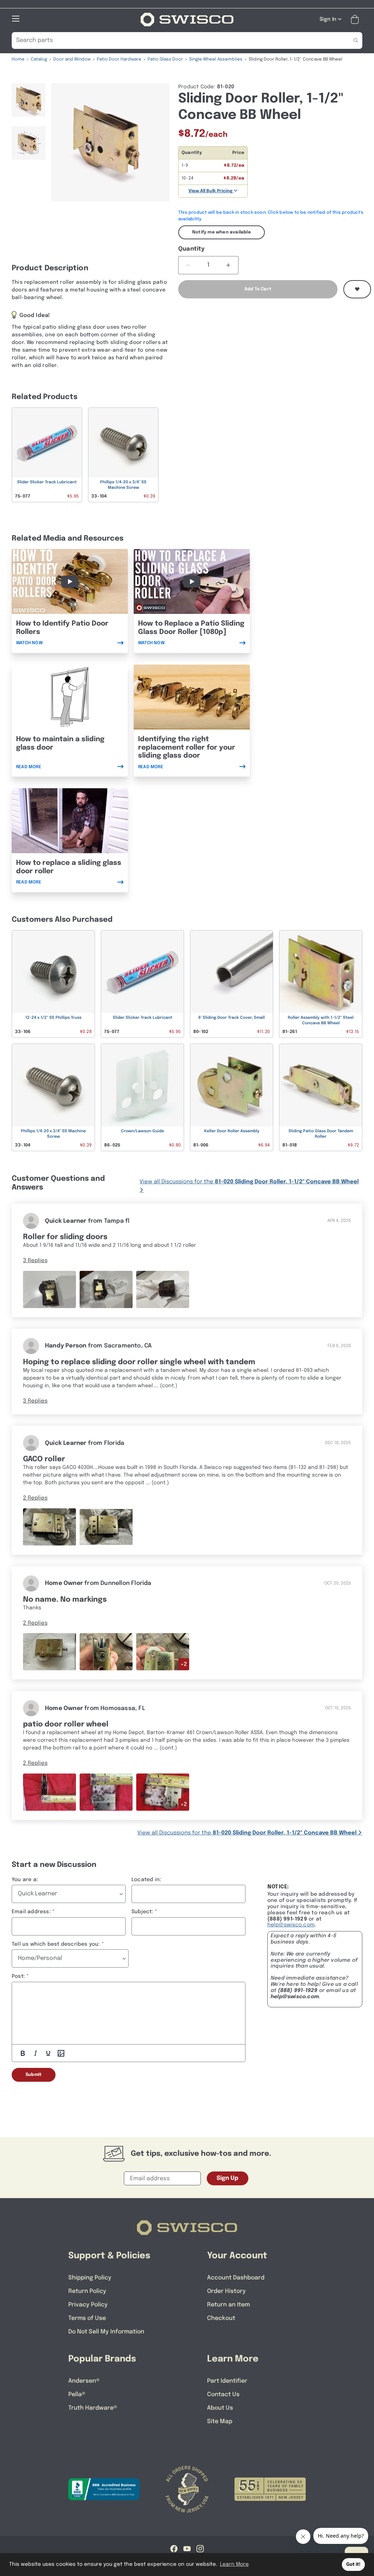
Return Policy (87, 2291)
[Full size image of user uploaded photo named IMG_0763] (106, 1289)
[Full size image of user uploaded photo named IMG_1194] (163, 1651)
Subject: (142, 1912)
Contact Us (223, 2395)
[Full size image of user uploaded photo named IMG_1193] (106, 1651)
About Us (220, 2408)
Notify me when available (222, 232)
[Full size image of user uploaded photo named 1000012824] (163, 1792)
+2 (184, 1664)
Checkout (221, 2318)
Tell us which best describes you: (56, 1944)
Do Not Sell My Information (106, 2332)
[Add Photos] (61, 2053)
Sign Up (228, 2178)
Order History (226, 2291)
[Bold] (23, 2053)
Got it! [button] (353, 2565)
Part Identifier (227, 2381)
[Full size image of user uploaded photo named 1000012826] (49, 1792)
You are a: (25, 1880)
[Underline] (48, 2053)
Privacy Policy (88, 2305)
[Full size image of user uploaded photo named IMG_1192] (49, 1651)
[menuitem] (28, 103)
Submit (34, 2075)
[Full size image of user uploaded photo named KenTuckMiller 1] (49, 1527)
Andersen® (84, 2381)
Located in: (146, 1880)
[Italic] (35, 2053)
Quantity (192, 249)
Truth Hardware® (93, 2408)
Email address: (31, 1912)
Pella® (77, 2395)
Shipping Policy (90, 2278)
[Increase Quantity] (228, 265)
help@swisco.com (291, 1925)
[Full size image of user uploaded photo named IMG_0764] (163, 1289)
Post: (18, 1976)
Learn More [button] (234, 2564)
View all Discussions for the (249, 1182)
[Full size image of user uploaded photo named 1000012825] (106, 1792)
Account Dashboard (236, 2278)
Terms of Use (87, 2318)
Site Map (220, 2422)
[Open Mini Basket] (356, 20)
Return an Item (228, 2305)
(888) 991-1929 (298, 1991)
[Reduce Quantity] (188, 265)
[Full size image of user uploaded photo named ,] (49, 1289)
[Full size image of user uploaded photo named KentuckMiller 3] (106, 1527)
